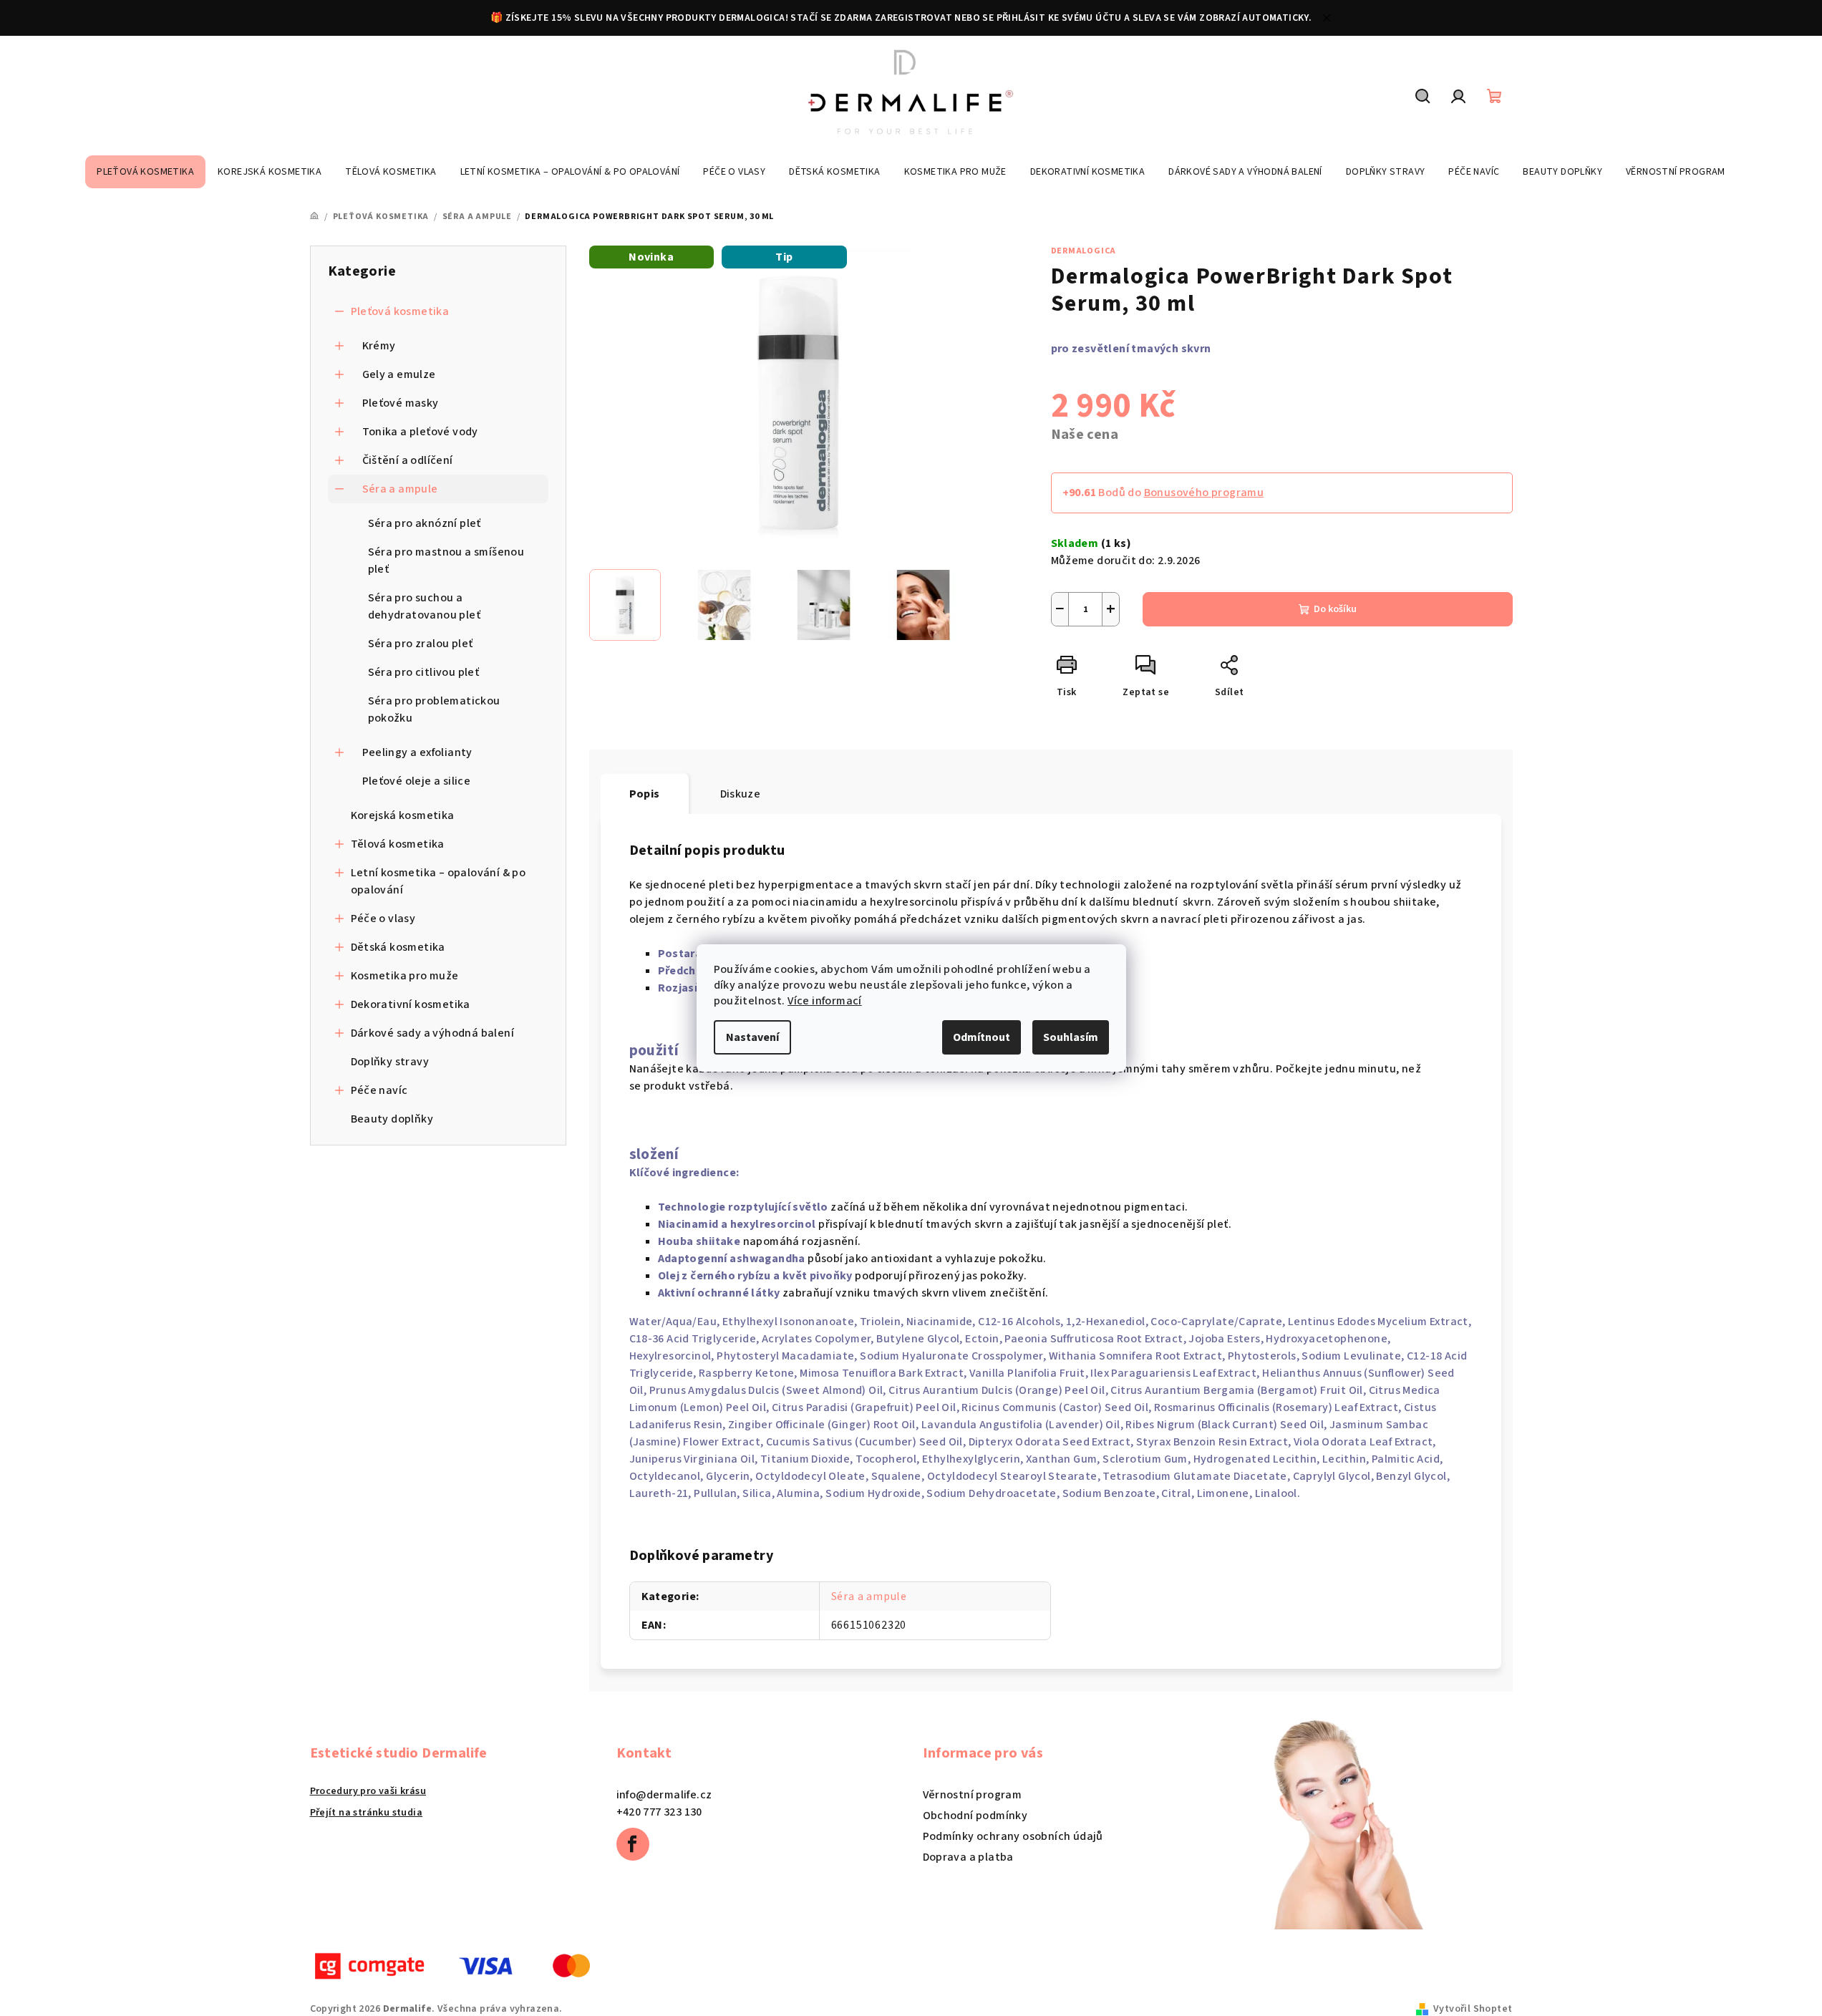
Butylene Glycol (918, 1339)
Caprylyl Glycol (1332, 1476)
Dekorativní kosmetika (411, 1004)
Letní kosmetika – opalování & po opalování (438, 881)
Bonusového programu (1204, 493)
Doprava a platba (968, 1857)
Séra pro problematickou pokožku (434, 709)
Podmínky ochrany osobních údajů (1013, 1836)
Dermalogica (1084, 251)
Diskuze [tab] (741, 794)
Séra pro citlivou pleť (424, 672)
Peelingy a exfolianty (417, 752)
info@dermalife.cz (664, 1795)
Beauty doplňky (392, 1119)
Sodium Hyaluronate (914, 1356)
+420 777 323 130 (659, 1812)
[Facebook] (633, 1844)
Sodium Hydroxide (873, 1493)
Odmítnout (982, 1037)
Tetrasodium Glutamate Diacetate (1195, 1476)
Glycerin (728, 1476)
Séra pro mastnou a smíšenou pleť (446, 561)
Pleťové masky (401, 403)
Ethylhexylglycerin (971, 1459)
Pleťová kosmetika (400, 311)
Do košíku (1335, 609)
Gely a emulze (399, 374)
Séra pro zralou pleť (421, 644)
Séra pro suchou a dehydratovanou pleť (425, 606)
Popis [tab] (645, 794)
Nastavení (752, 1037)
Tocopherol (886, 1459)
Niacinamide (939, 1322)
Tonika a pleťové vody (420, 432)
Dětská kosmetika (398, 947)
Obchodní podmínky (975, 1816)
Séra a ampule (400, 489)
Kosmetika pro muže (405, 976)
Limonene (1223, 1493)
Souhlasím (1071, 1037)
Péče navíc (379, 1090)
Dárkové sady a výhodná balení (433, 1033)
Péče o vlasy (383, 919)
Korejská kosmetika (403, 815)
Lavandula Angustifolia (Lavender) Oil (1021, 1425)
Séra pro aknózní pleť (425, 523)
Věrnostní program (973, 1795)
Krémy (379, 346)
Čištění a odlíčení (408, 460)
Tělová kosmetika (398, 844)
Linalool (1276, 1493)
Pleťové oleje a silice (417, 781)
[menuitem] (145, 172)
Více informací (825, 1001)
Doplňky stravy (390, 1062)
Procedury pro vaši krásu (368, 1791)
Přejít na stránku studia (367, 1813)
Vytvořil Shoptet (1473, 2009)
